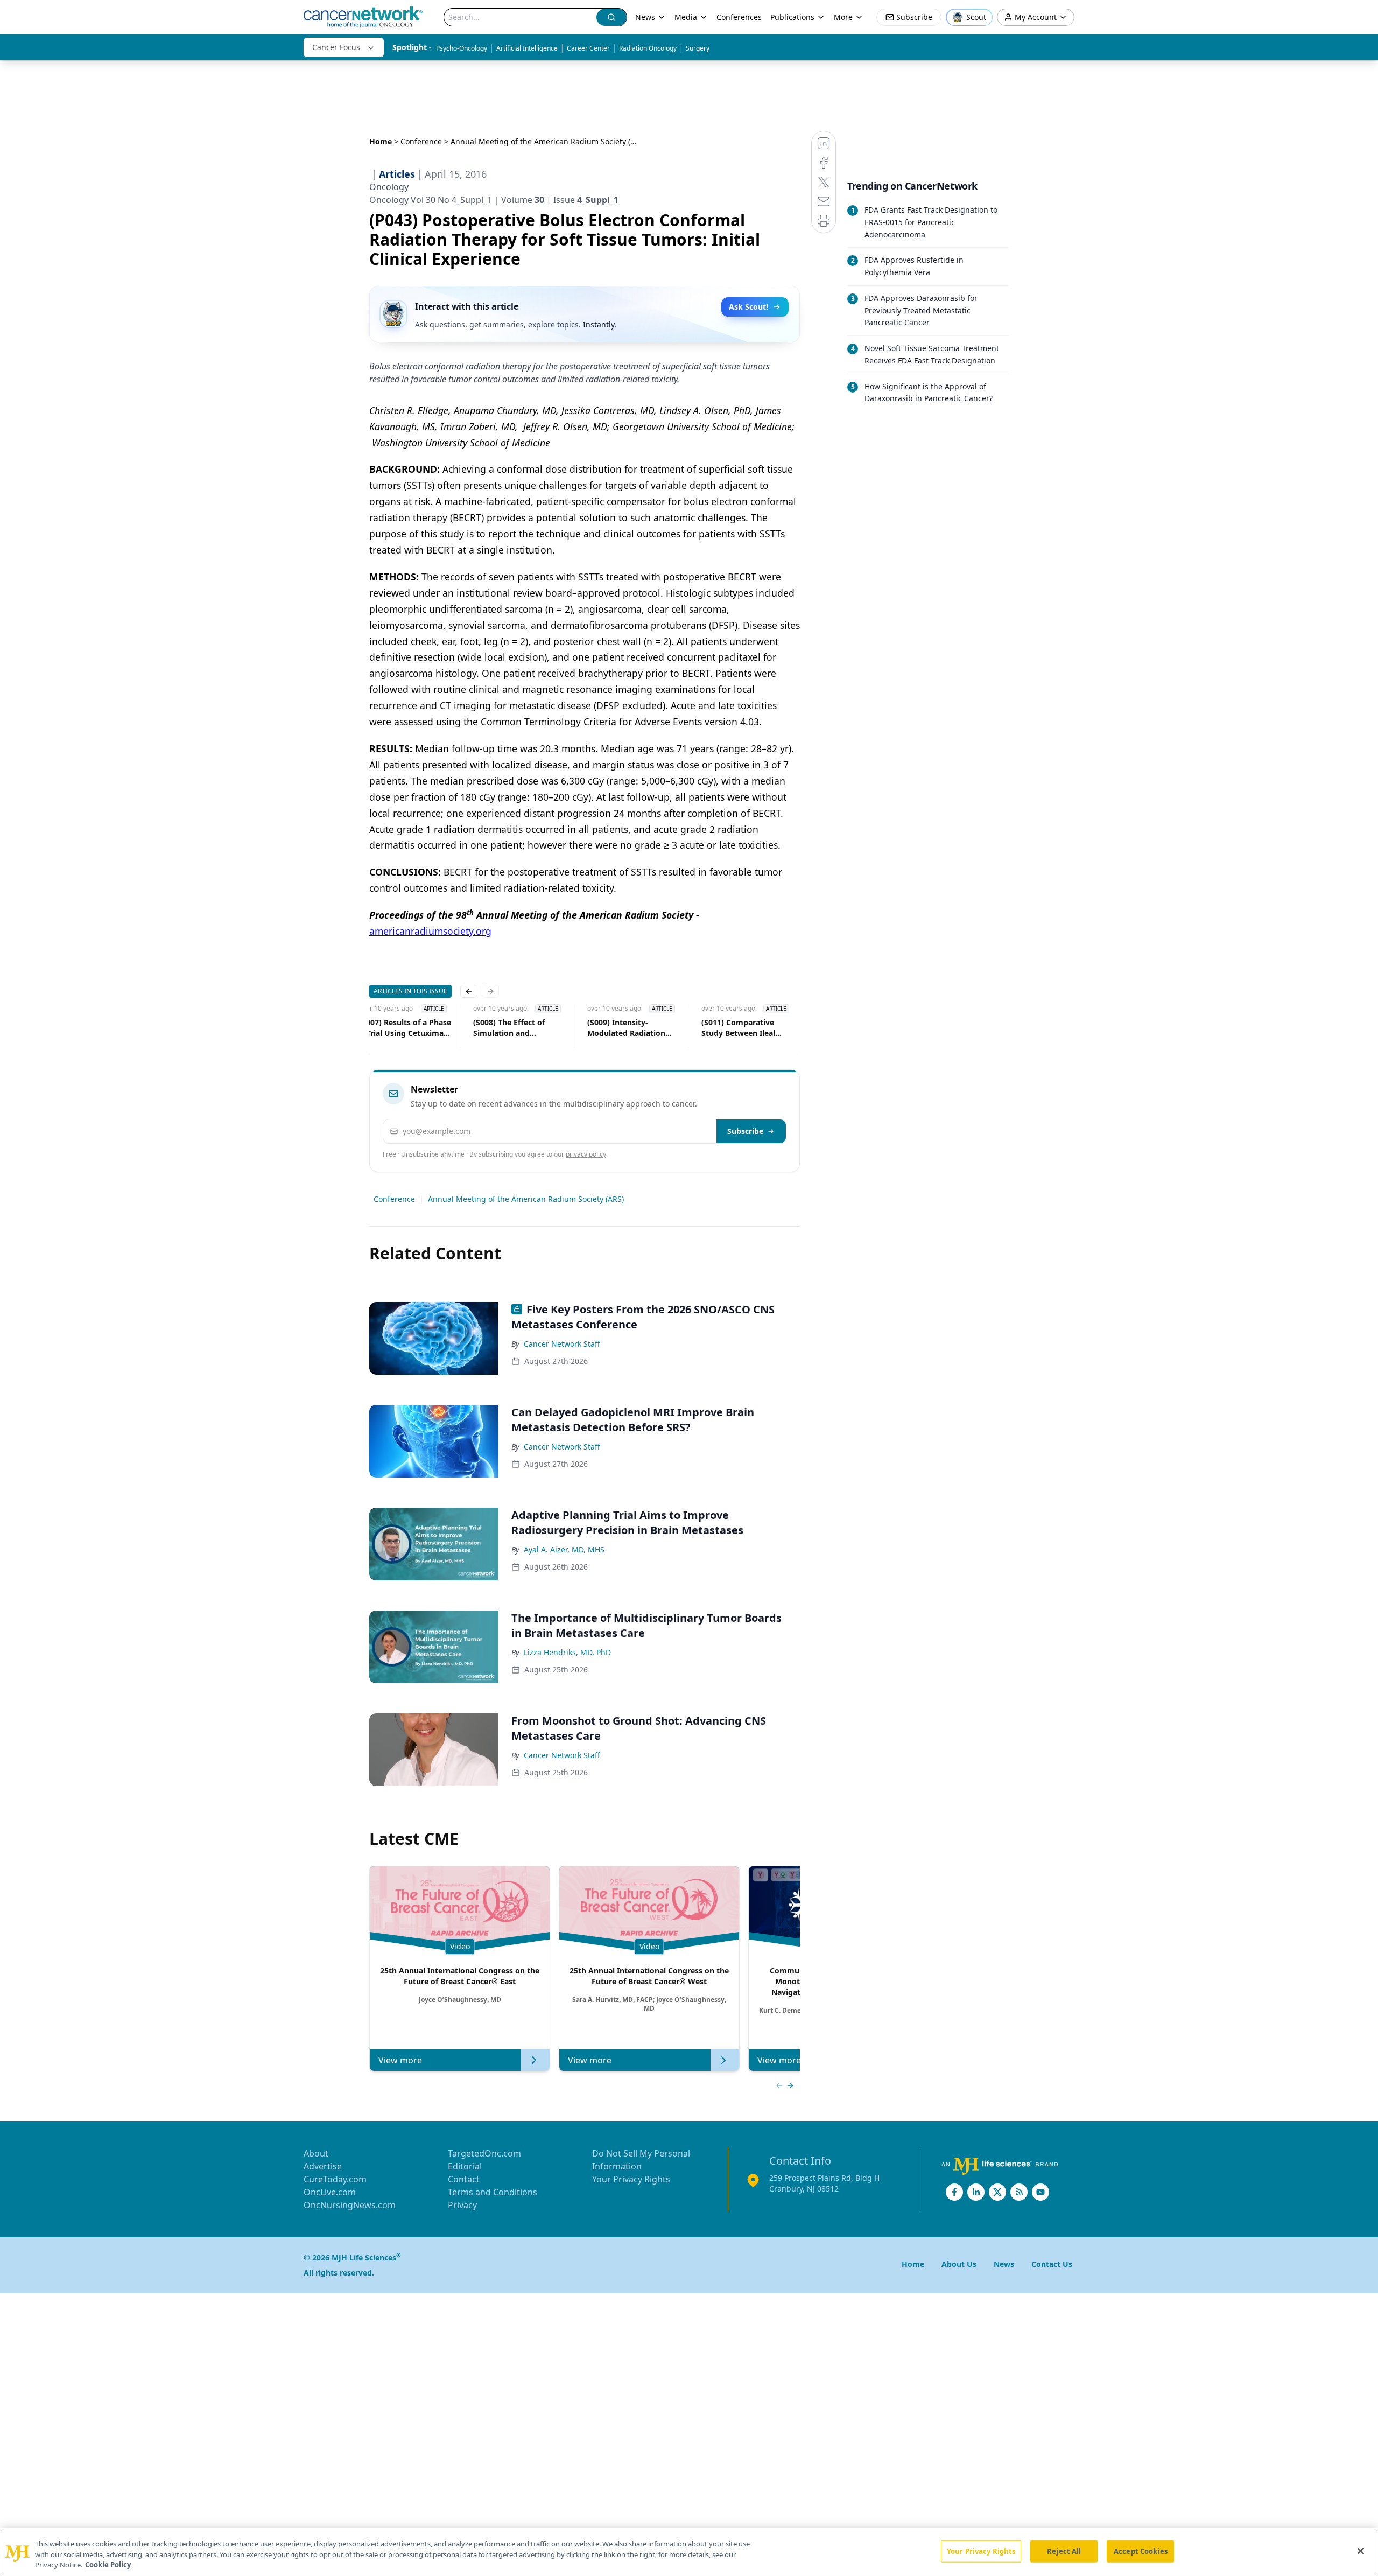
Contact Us (1052, 2264)
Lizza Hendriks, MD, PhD (567, 1652)
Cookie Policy (108, 2565)
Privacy (462, 2205)
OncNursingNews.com (350, 2205)
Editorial (465, 2166)
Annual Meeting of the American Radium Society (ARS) (526, 1199)
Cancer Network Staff (562, 1344)
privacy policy (586, 1154)
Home (381, 141)
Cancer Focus (336, 47)
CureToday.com (335, 2179)
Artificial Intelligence (527, 48)
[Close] (1361, 2551)
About (316, 2153)
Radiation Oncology (648, 48)
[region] (689, 2552)
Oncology (389, 187)
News (645, 17)
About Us (959, 2264)
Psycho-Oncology (462, 48)
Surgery (698, 48)
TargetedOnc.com (484, 2153)
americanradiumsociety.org (430, 931)
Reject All (1064, 2551)
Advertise (323, 2166)
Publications (792, 17)
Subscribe (745, 1131)
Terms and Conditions (493, 2192)
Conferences (739, 17)
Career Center (588, 48)
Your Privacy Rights (631, 2179)
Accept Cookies (1141, 2551)
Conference (421, 141)
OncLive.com (330, 2192)
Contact (464, 2179)
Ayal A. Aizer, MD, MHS (564, 1549)
